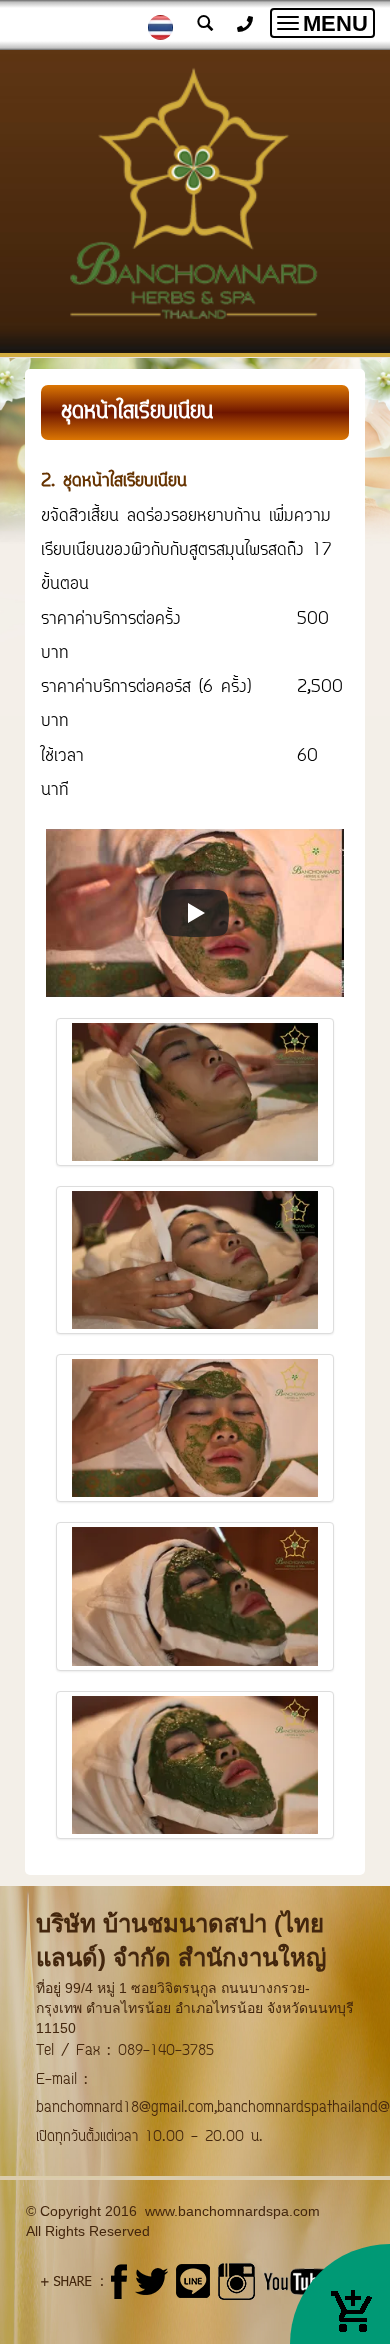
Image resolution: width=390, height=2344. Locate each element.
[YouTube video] (195, 913)
